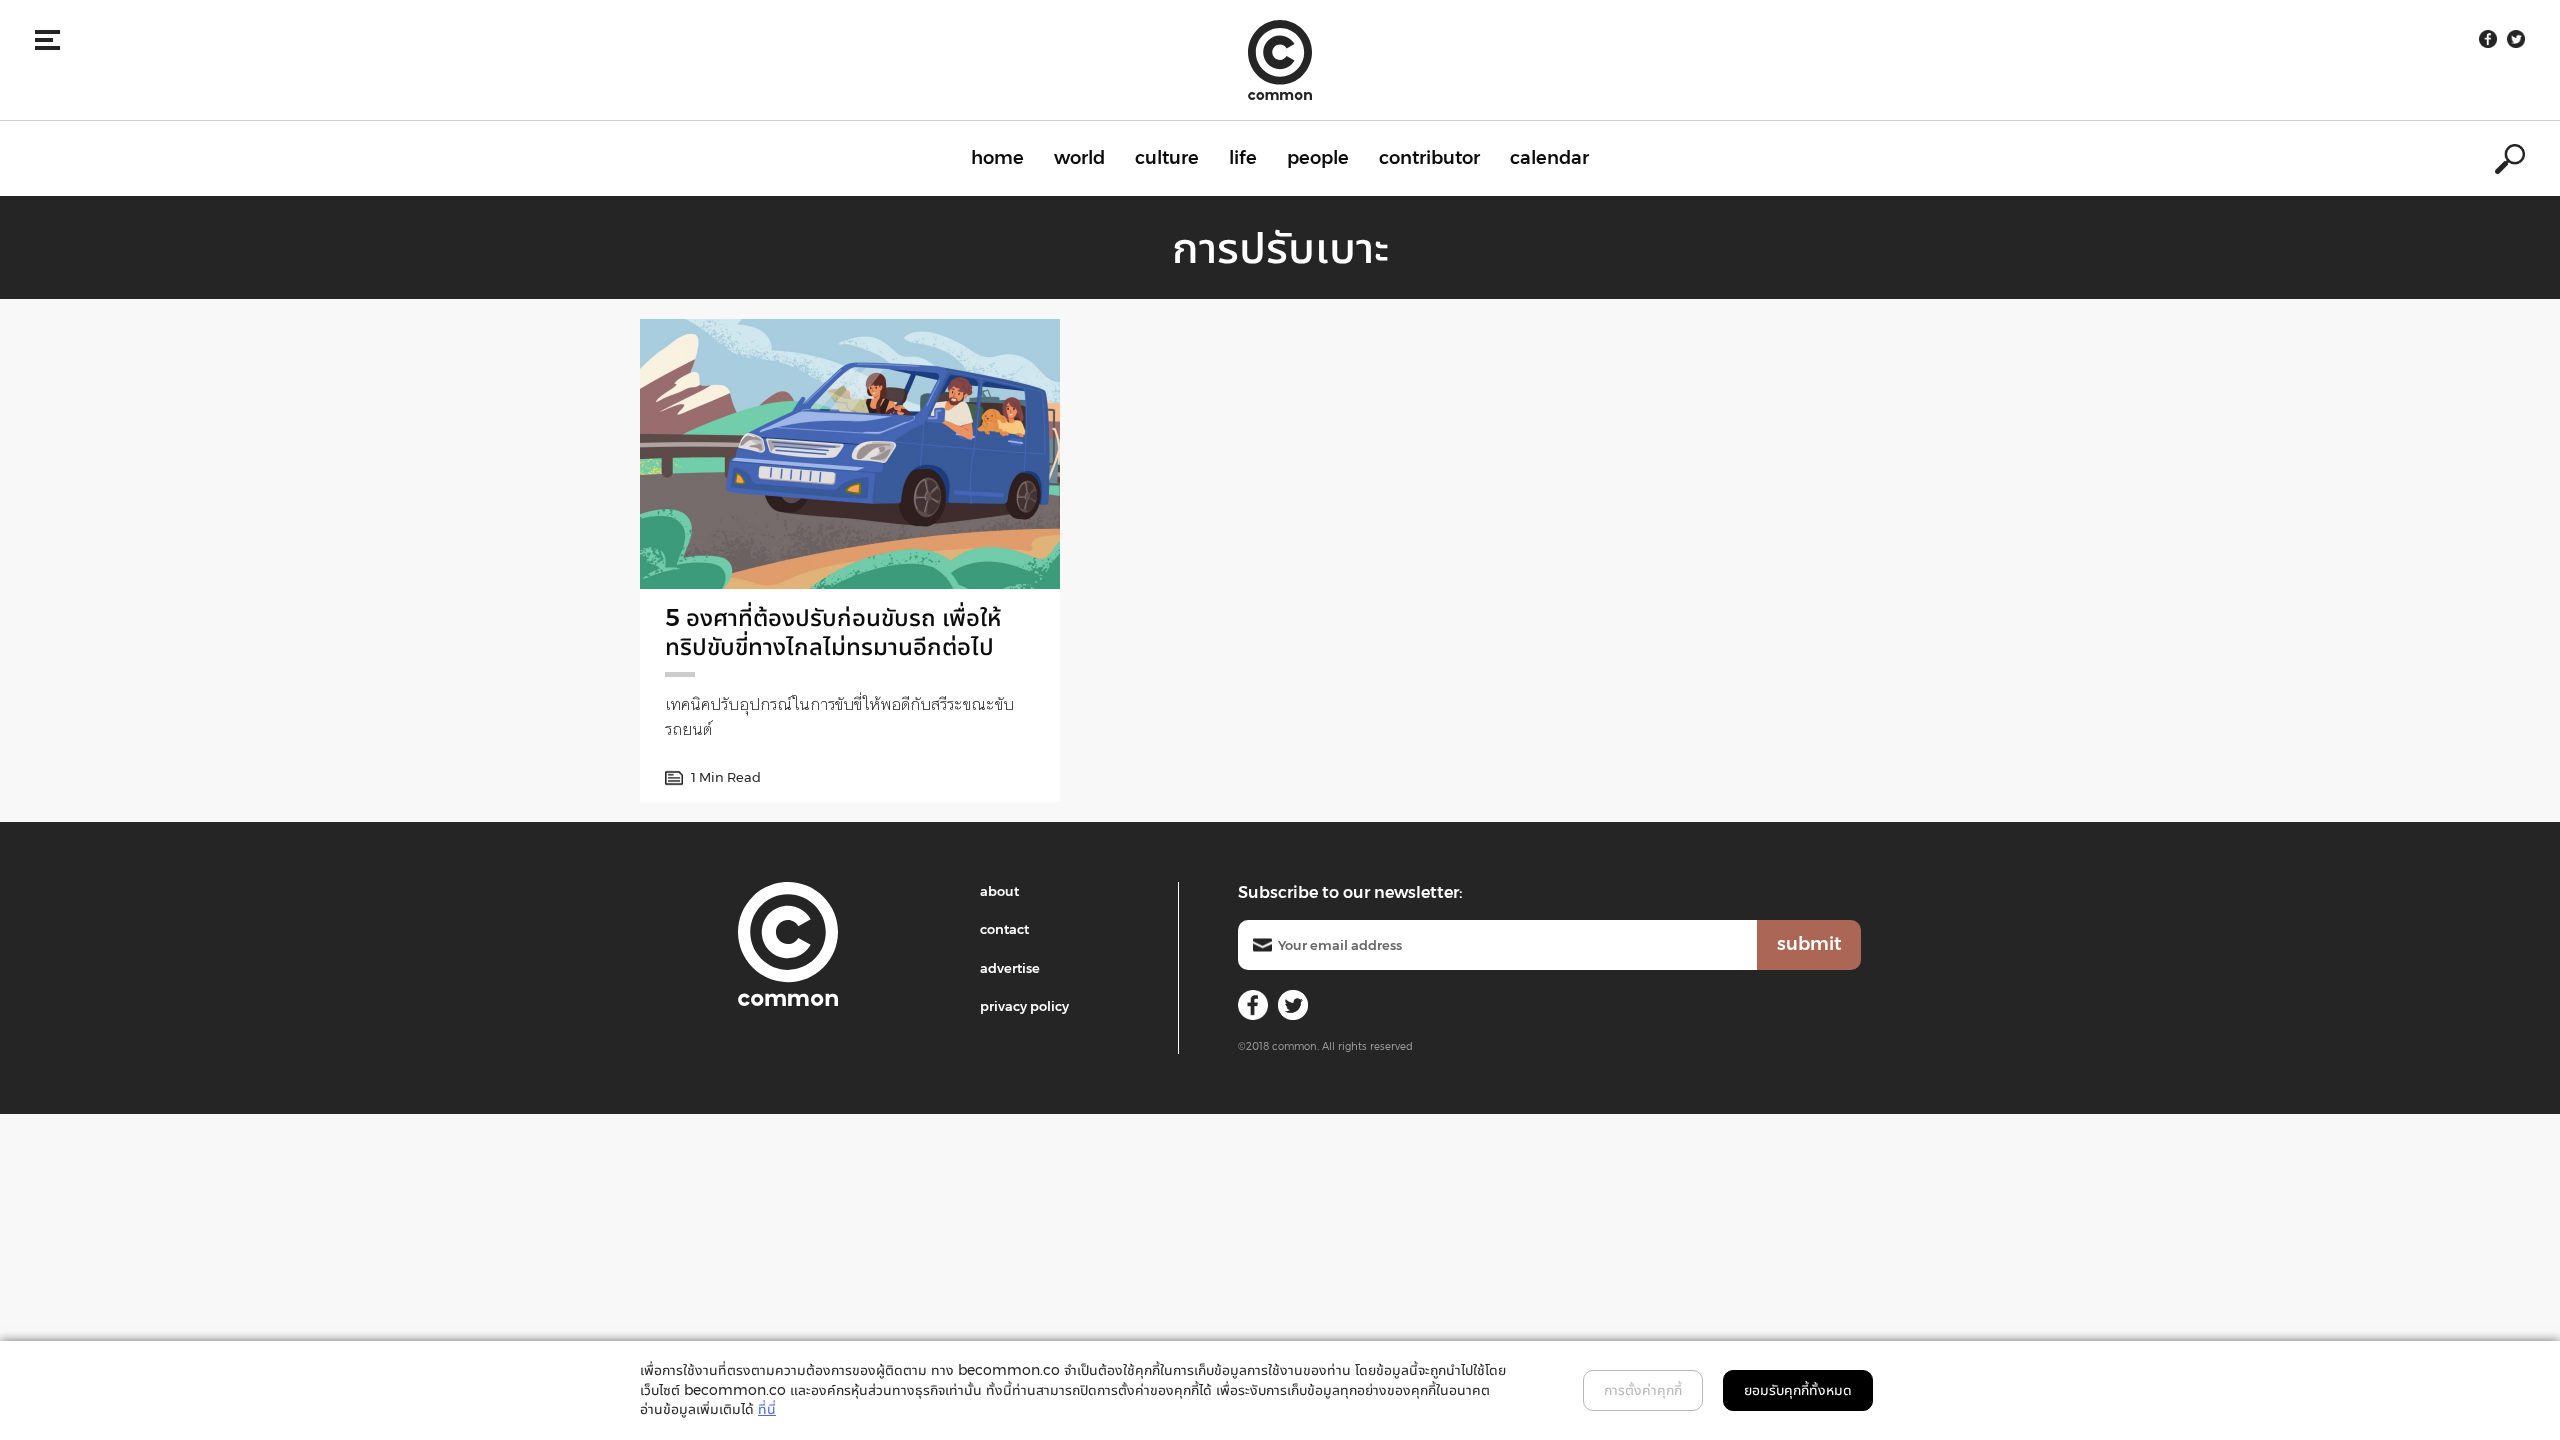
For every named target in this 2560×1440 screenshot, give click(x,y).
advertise (1010, 968)
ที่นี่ (767, 1409)
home (997, 158)
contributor (1429, 158)
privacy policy (1024, 1006)
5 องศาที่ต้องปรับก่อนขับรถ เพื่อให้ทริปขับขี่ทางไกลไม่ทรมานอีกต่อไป (833, 632)
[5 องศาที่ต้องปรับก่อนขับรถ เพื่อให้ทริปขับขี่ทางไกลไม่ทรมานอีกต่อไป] (850, 454)
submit (1809, 944)
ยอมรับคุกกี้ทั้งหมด (1798, 1390)
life (1243, 158)
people (1318, 158)
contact (1004, 929)
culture (1167, 158)
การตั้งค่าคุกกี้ (1643, 1390)
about (999, 891)
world (1079, 158)
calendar (1549, 158)
